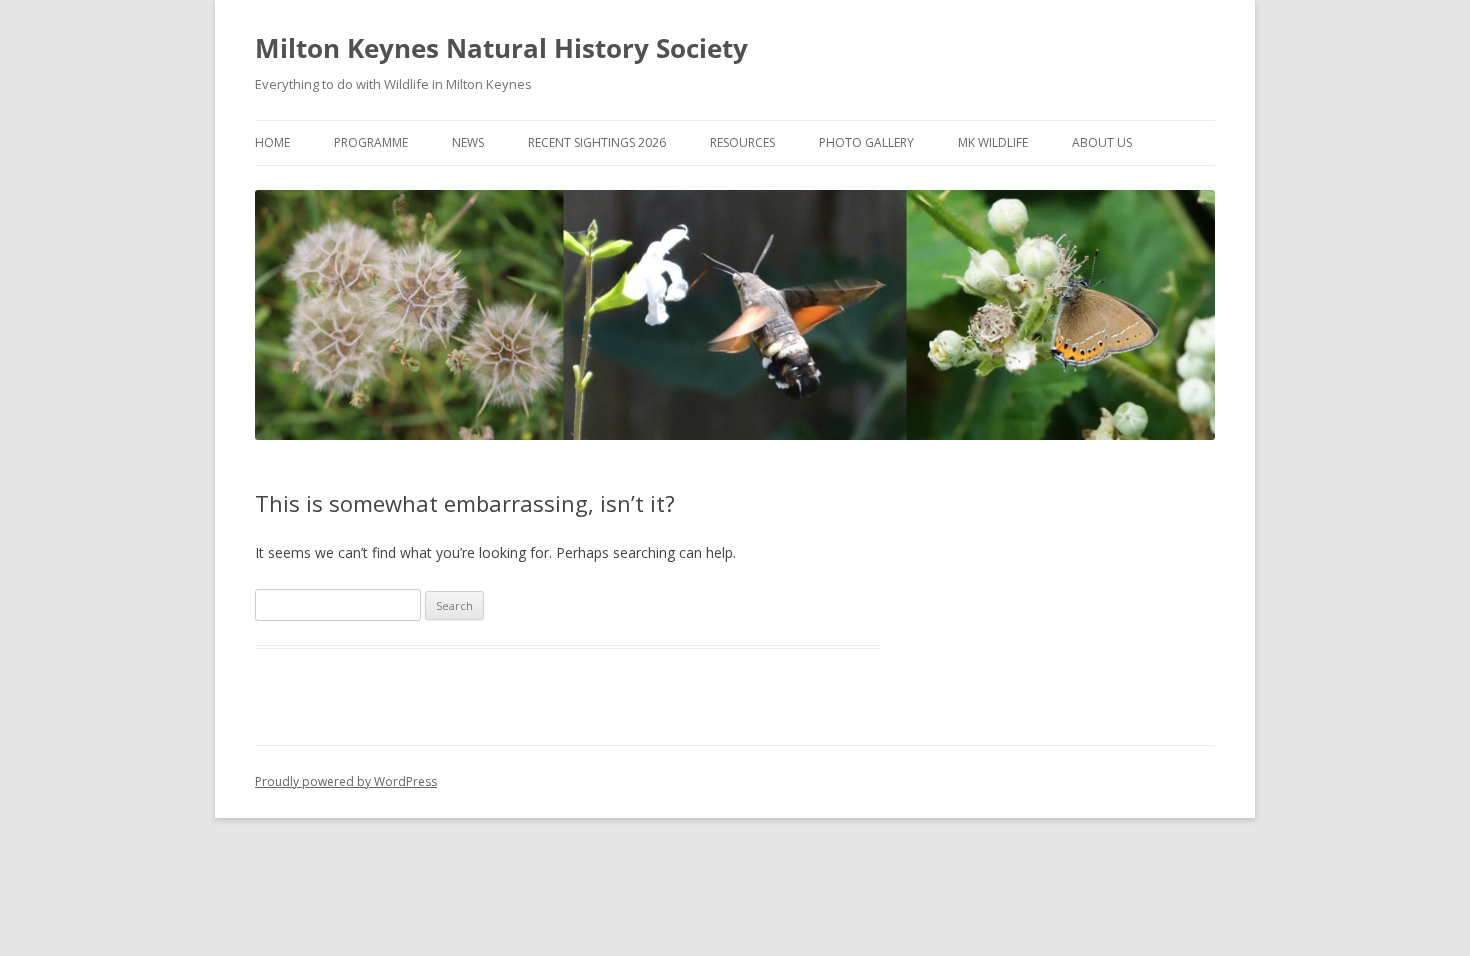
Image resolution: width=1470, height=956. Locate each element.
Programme (371, 142)
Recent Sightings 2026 (597, 142)
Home (272, 142)
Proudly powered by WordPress (346, 781)
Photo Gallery (866, 142)
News (468, 142)
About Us (1102, 142)
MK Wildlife (993, 142)
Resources (742, 142)
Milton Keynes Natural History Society (501, 48)
